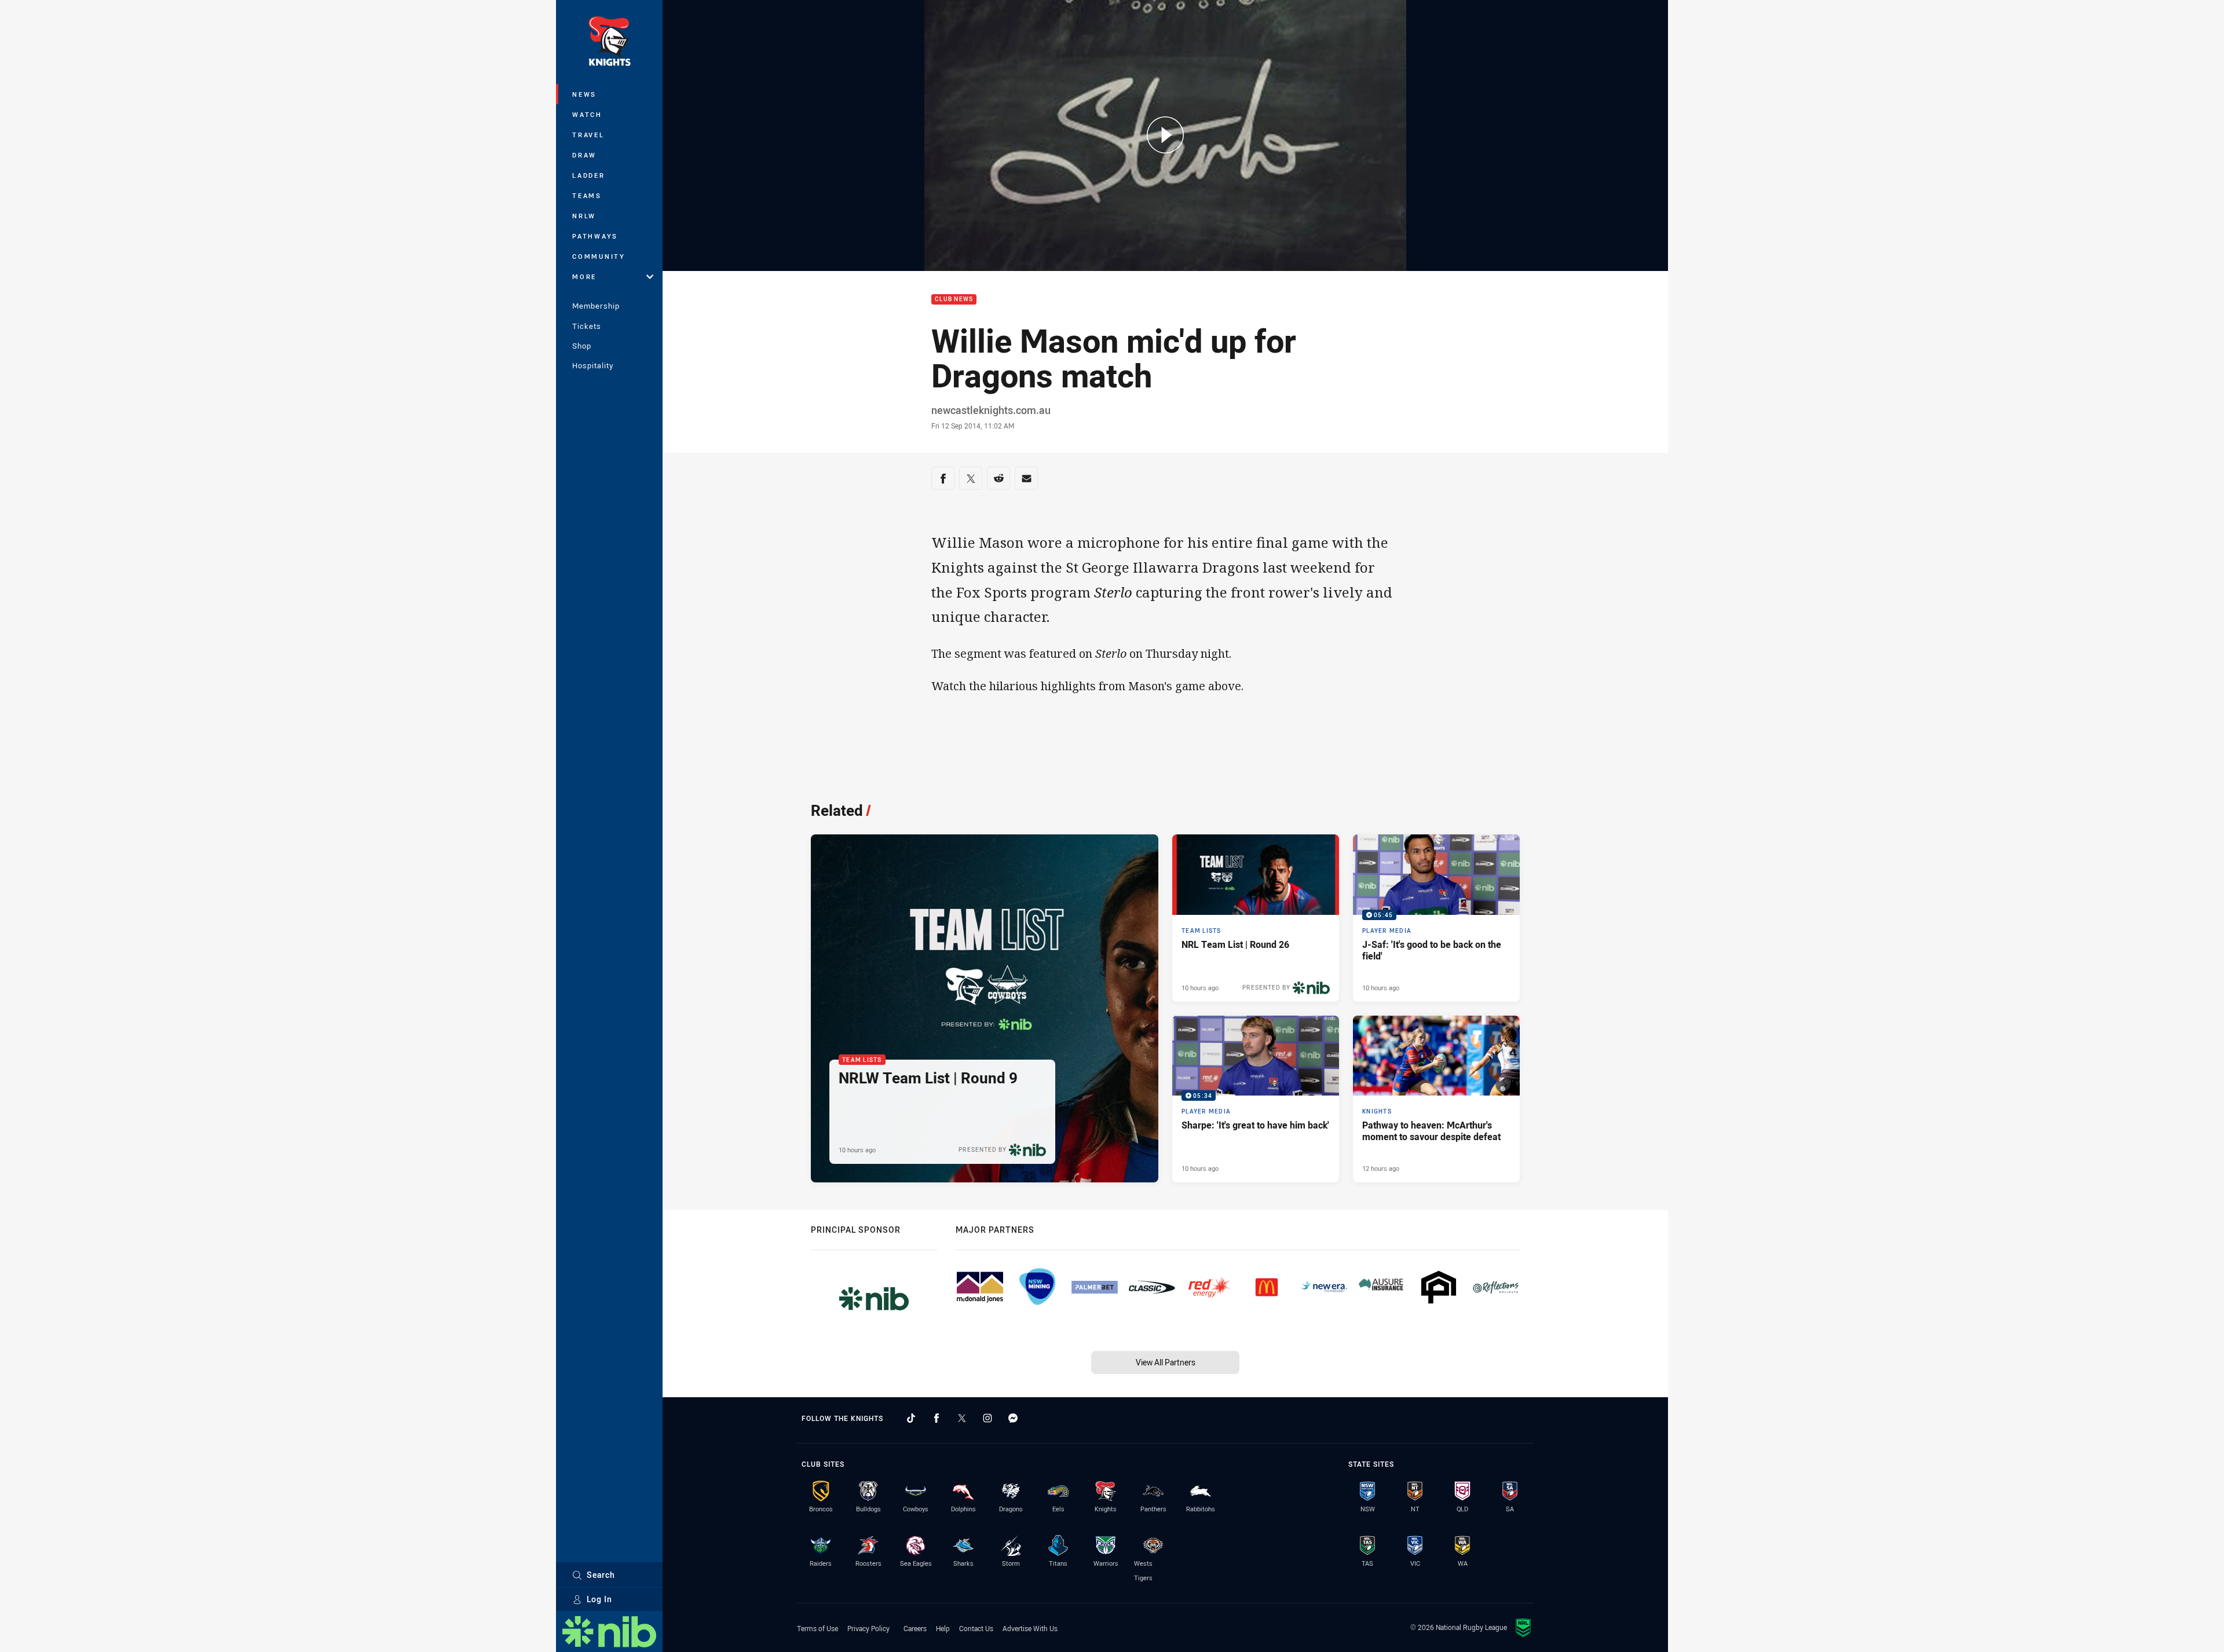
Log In (599, 1599)
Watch (587, 114)
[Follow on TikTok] (911, 1418)
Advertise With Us (1030, 1628)
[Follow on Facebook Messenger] (1013, 1418)
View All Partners (1166, 1362)
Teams (587, 195)
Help (943, 1628)
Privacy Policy (868, 1628)
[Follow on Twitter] (962, 1418)
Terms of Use (817, 1628)
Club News (954, 300)
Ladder (589, 175)
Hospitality (593, 365)
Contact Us (976, 1628)
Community (599, 256)
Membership (596, 306)
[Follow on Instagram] (987, 1418)
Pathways (595, 236)
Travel (588, 135)
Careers (915, 1628)
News (584, 94)
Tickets (587, 326)
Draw (584, 155)
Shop (582, 346)
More (584, 276)
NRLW (584, 216)
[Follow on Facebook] (937, 1418)
